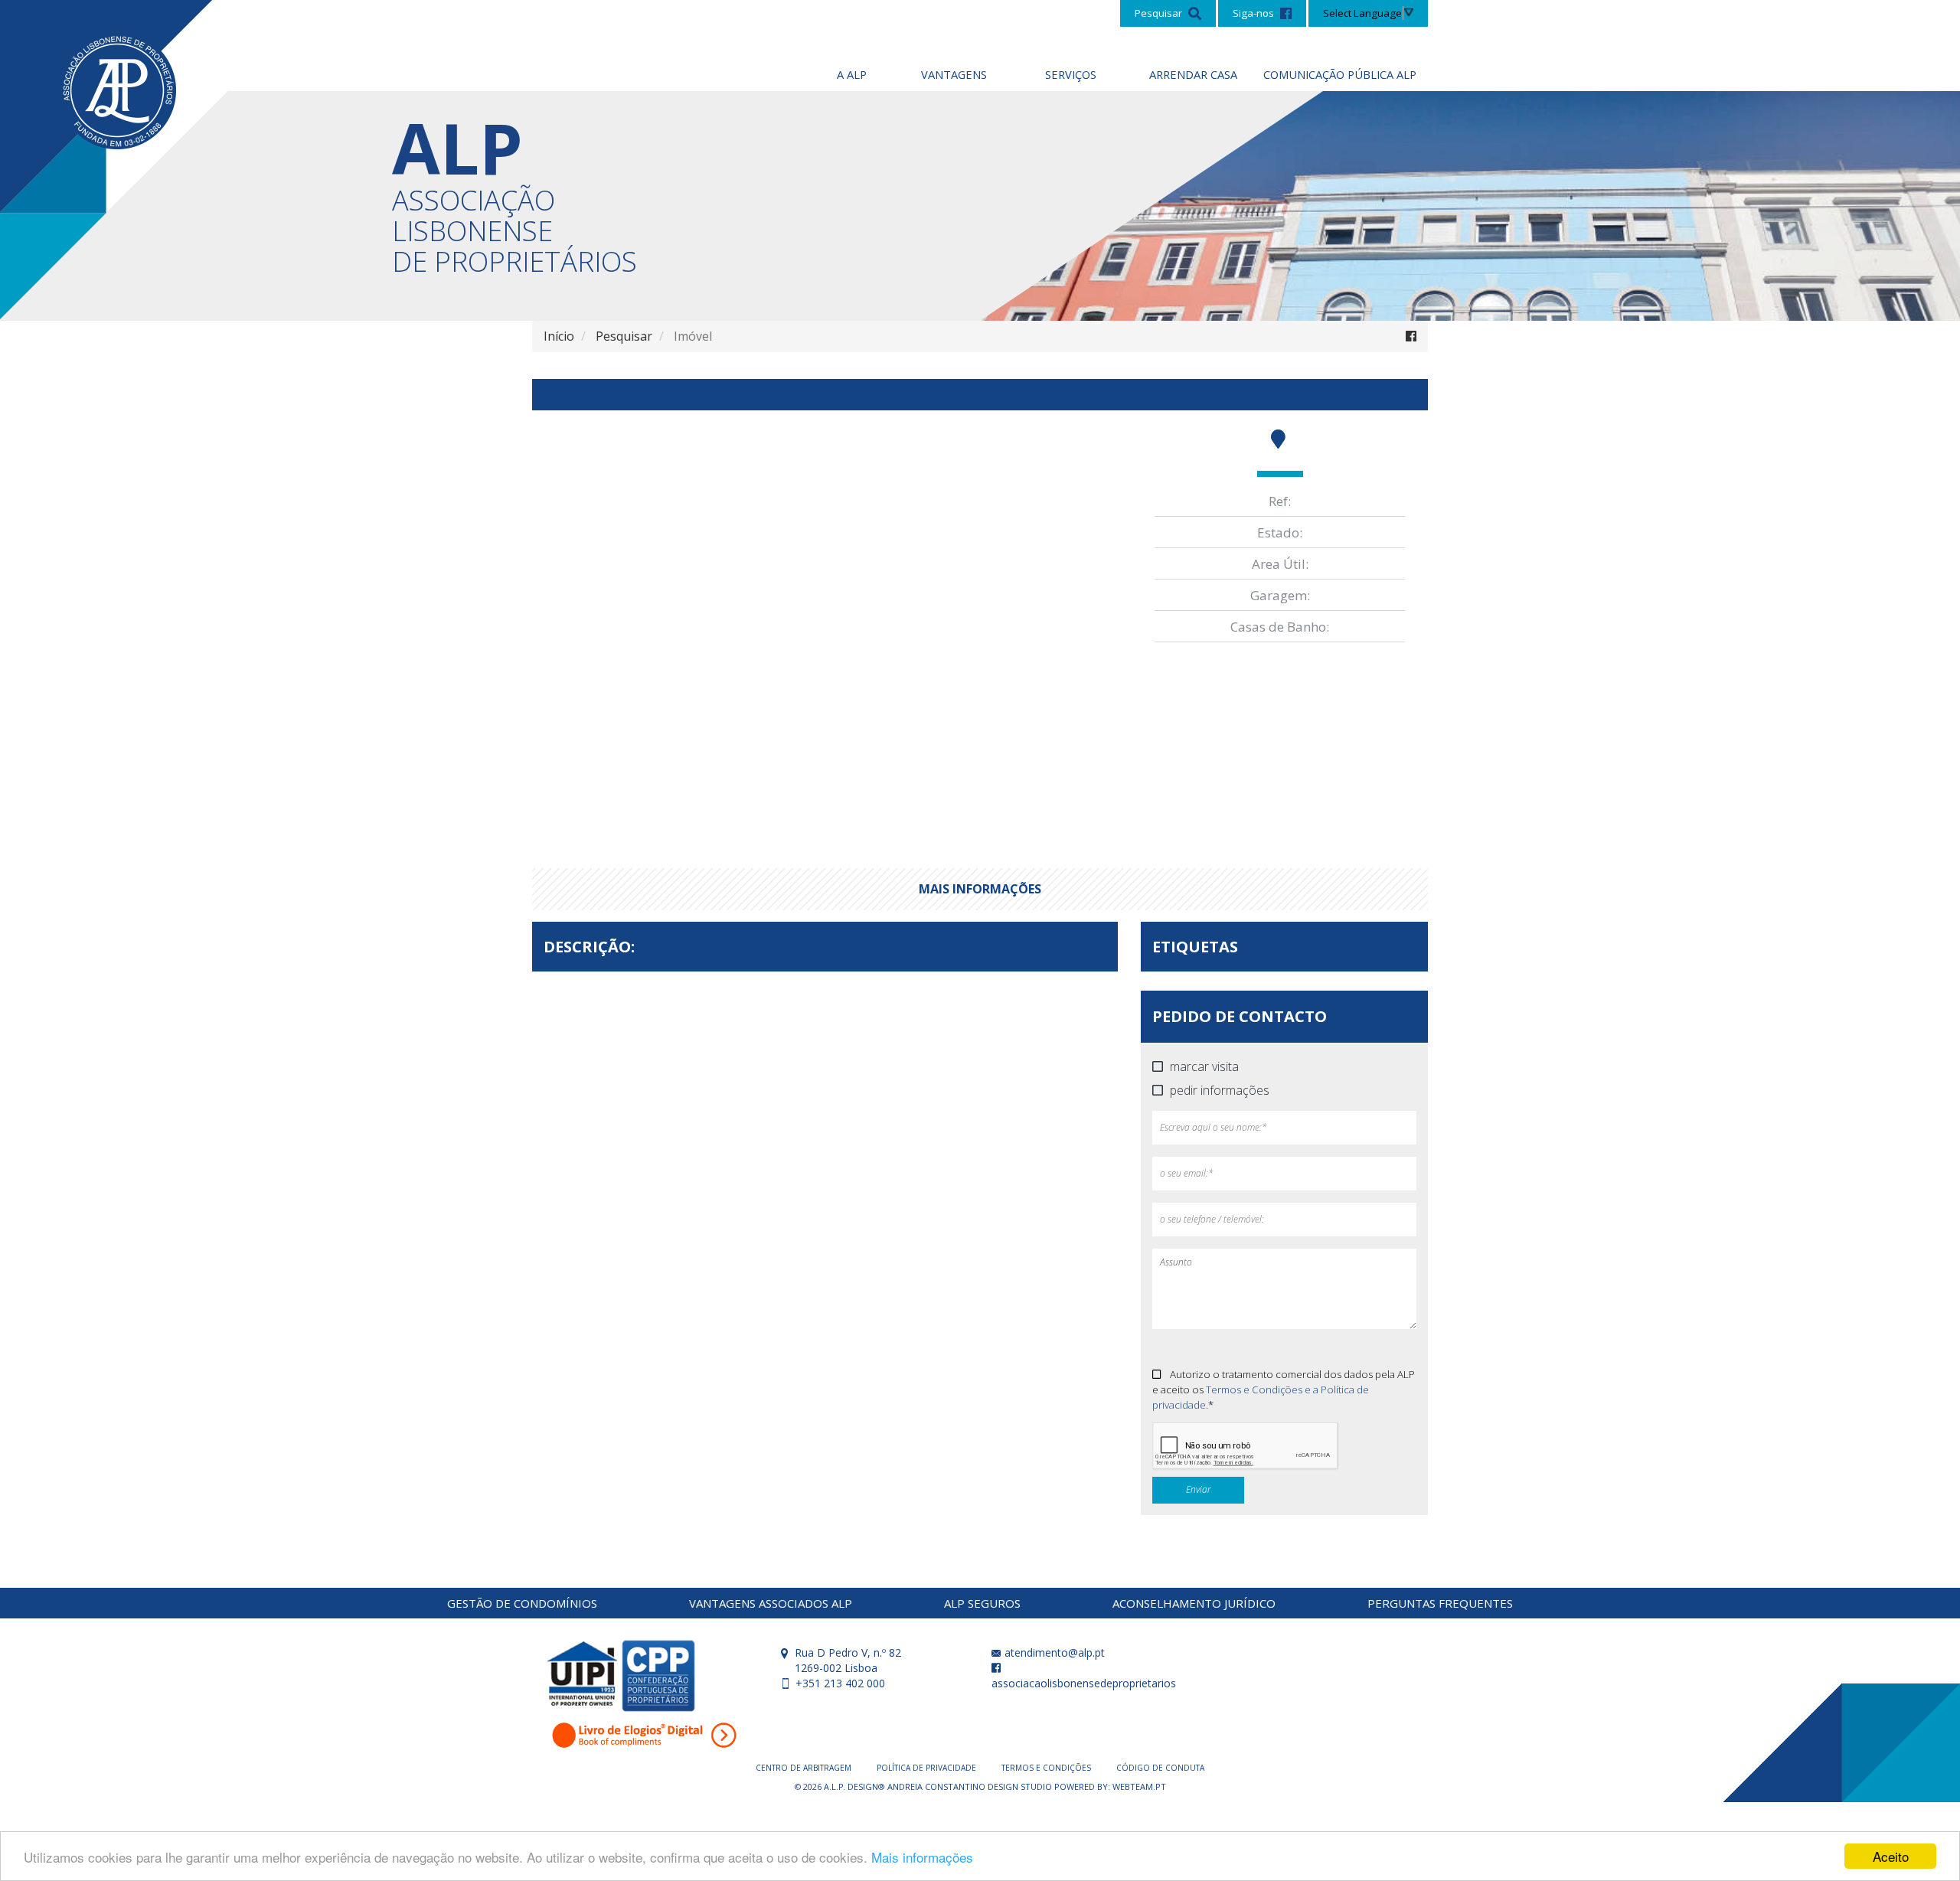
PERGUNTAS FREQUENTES (1440, 1603)
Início (559, 336)
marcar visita (1204, 1067)
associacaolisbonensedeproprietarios (1084, 1683)
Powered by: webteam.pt (1110, 1786)
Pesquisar (1160, 13)
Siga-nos (1254, 13)
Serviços (1071, 74)
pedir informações (1220, 1091)
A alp (852, 74)
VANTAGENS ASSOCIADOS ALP (771, 1603)
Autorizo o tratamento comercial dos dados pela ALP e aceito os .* (1284, 1390)
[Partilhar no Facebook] (1411, 336)
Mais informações (922, 1857)
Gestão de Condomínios (522, 1603)
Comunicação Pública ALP (1340, 74)
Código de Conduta (1160, 1768)
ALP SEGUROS (982, 1603)
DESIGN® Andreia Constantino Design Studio (951, 1786)
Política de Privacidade (928, 1768)
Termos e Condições (1047, 1768)
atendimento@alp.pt (1053, 1652)
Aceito (1891, 1856)
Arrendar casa (1193, 74)
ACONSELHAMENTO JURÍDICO (1194, 1603)
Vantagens (954, 74)
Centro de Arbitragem (805, 1768)
